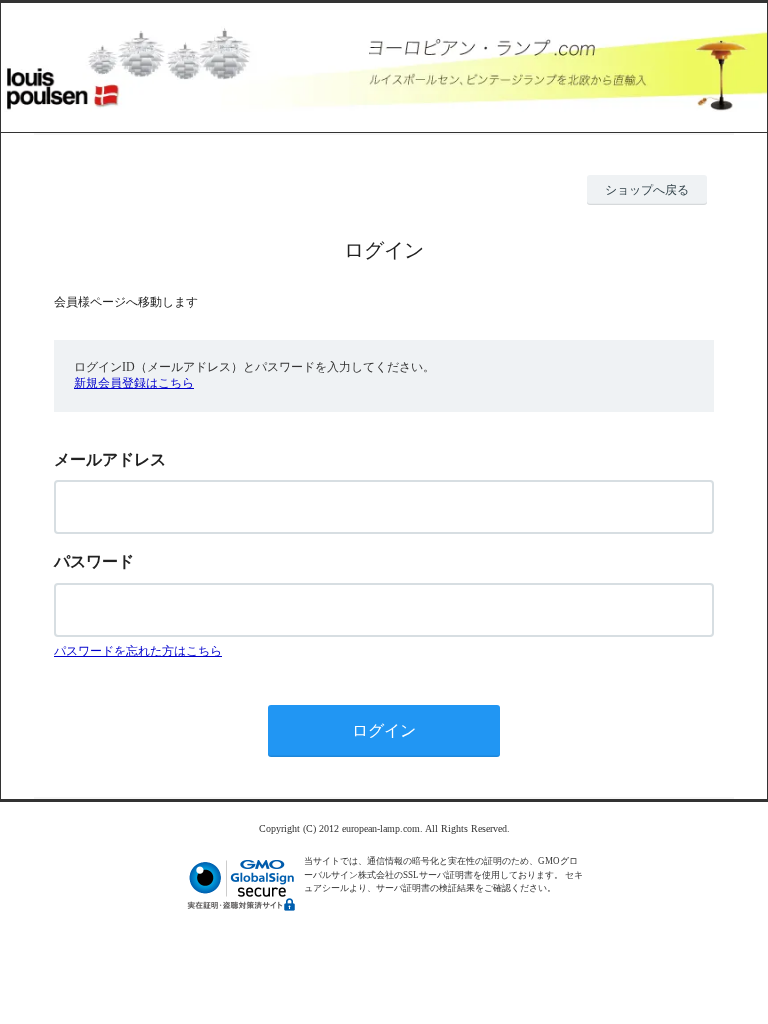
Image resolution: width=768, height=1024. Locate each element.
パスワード (94, 561)
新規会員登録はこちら (134, 383)
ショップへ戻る (647, 190)
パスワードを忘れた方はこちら (138, 651)
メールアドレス (110, 459)
